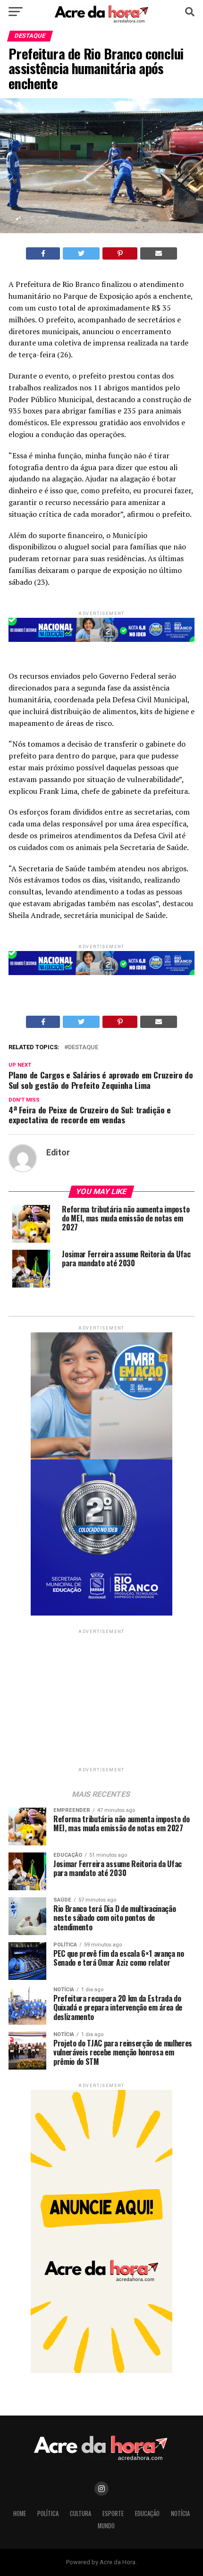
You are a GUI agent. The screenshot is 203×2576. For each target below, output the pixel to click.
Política (48, 2513)
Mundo (106, 2526)
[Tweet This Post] (81, 253)
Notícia (180, 2513)
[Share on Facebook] (43, 253)
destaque (83, 1048)
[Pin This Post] (120, 253)
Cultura (80, 2513)
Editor (58, 1153)
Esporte (113, 2513)
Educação (147, 2513)
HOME (20, 2513)
